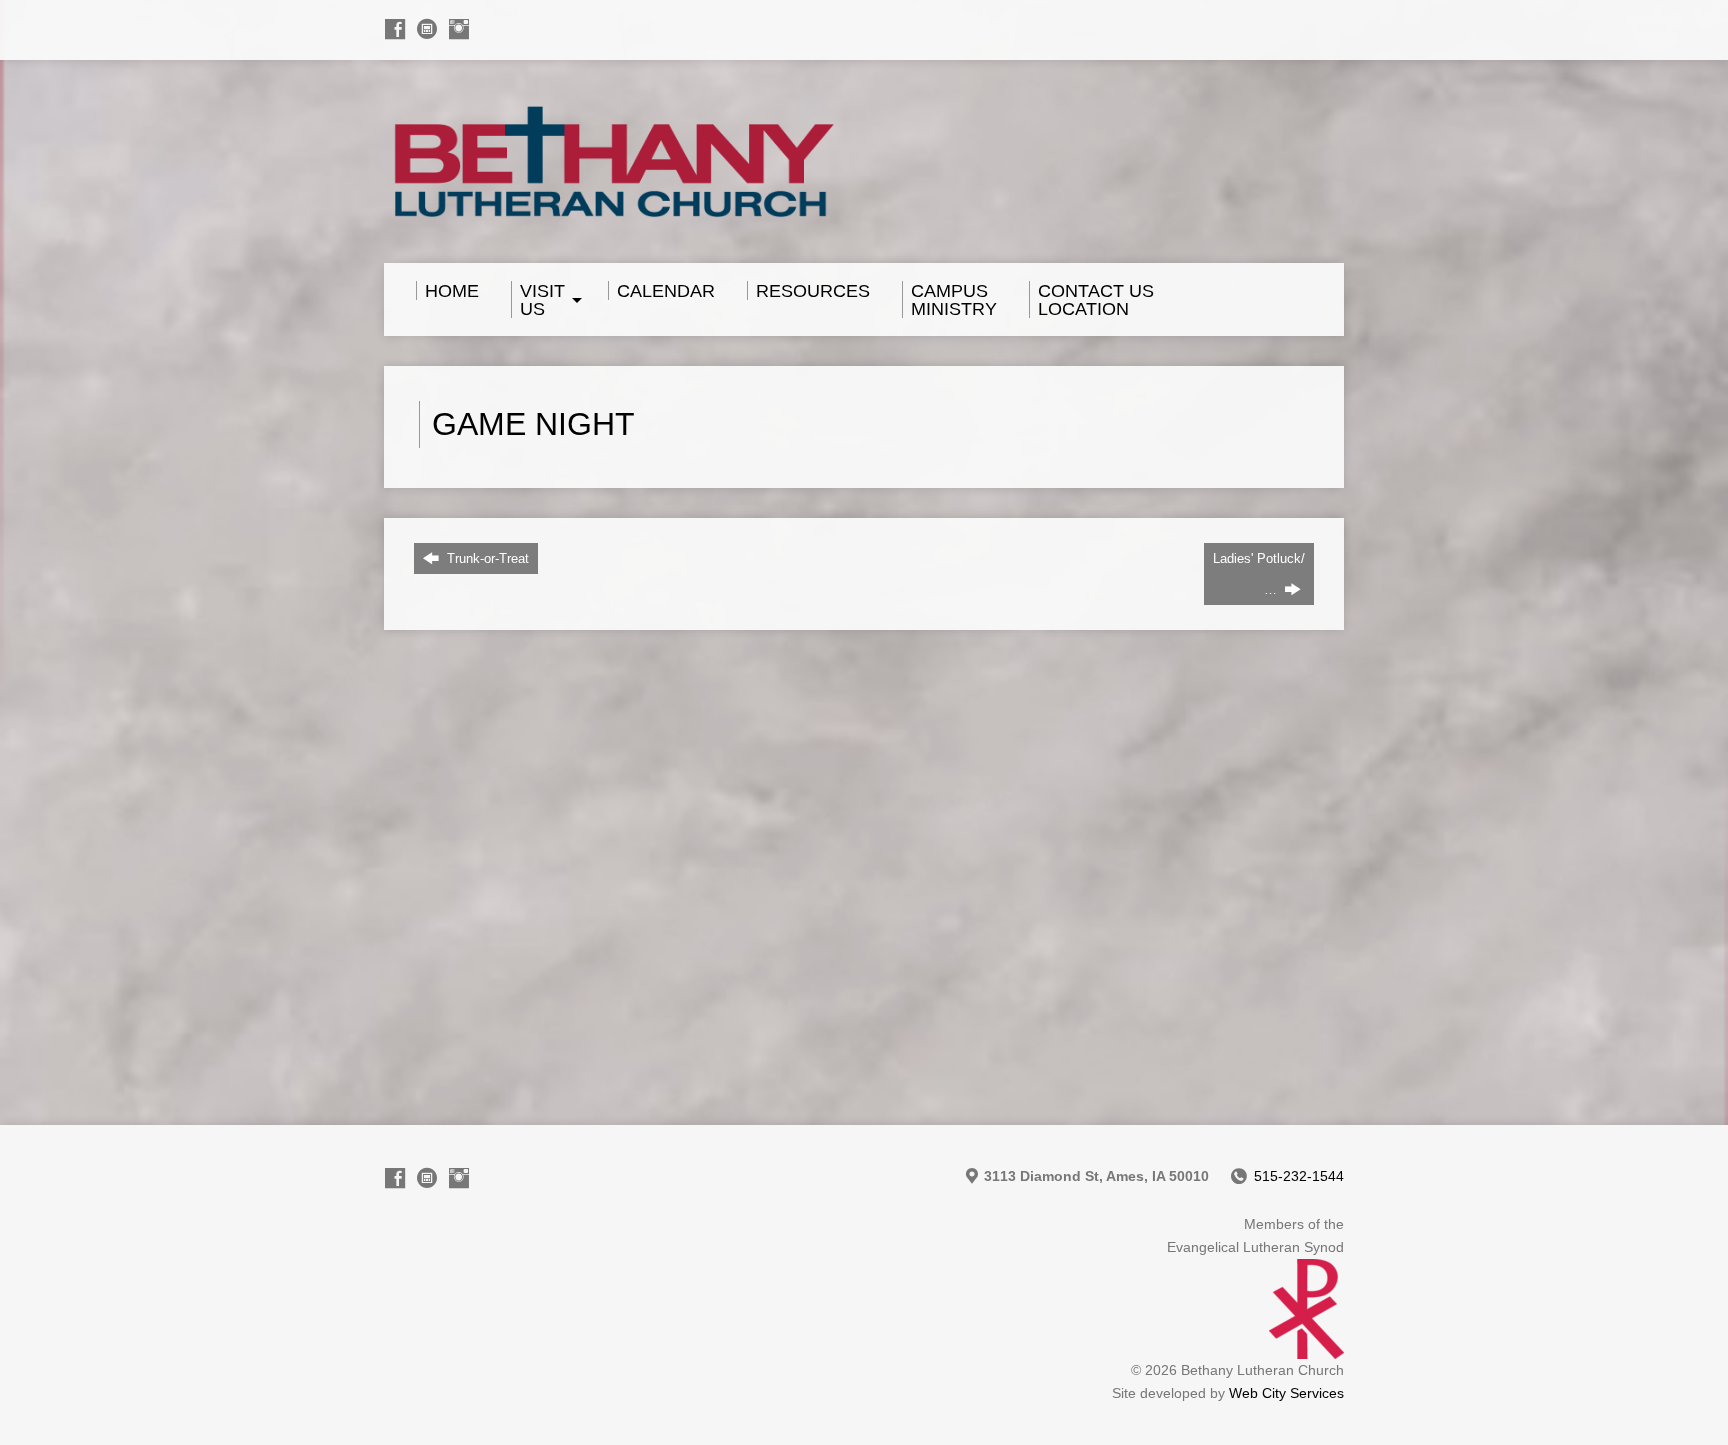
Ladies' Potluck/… (1259, 574)
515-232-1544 (1299, 1176)
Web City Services (1286, 1393)
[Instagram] (459, 29)
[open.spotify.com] (427, 29)
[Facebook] (395, 29)
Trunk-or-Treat (486, 558)
